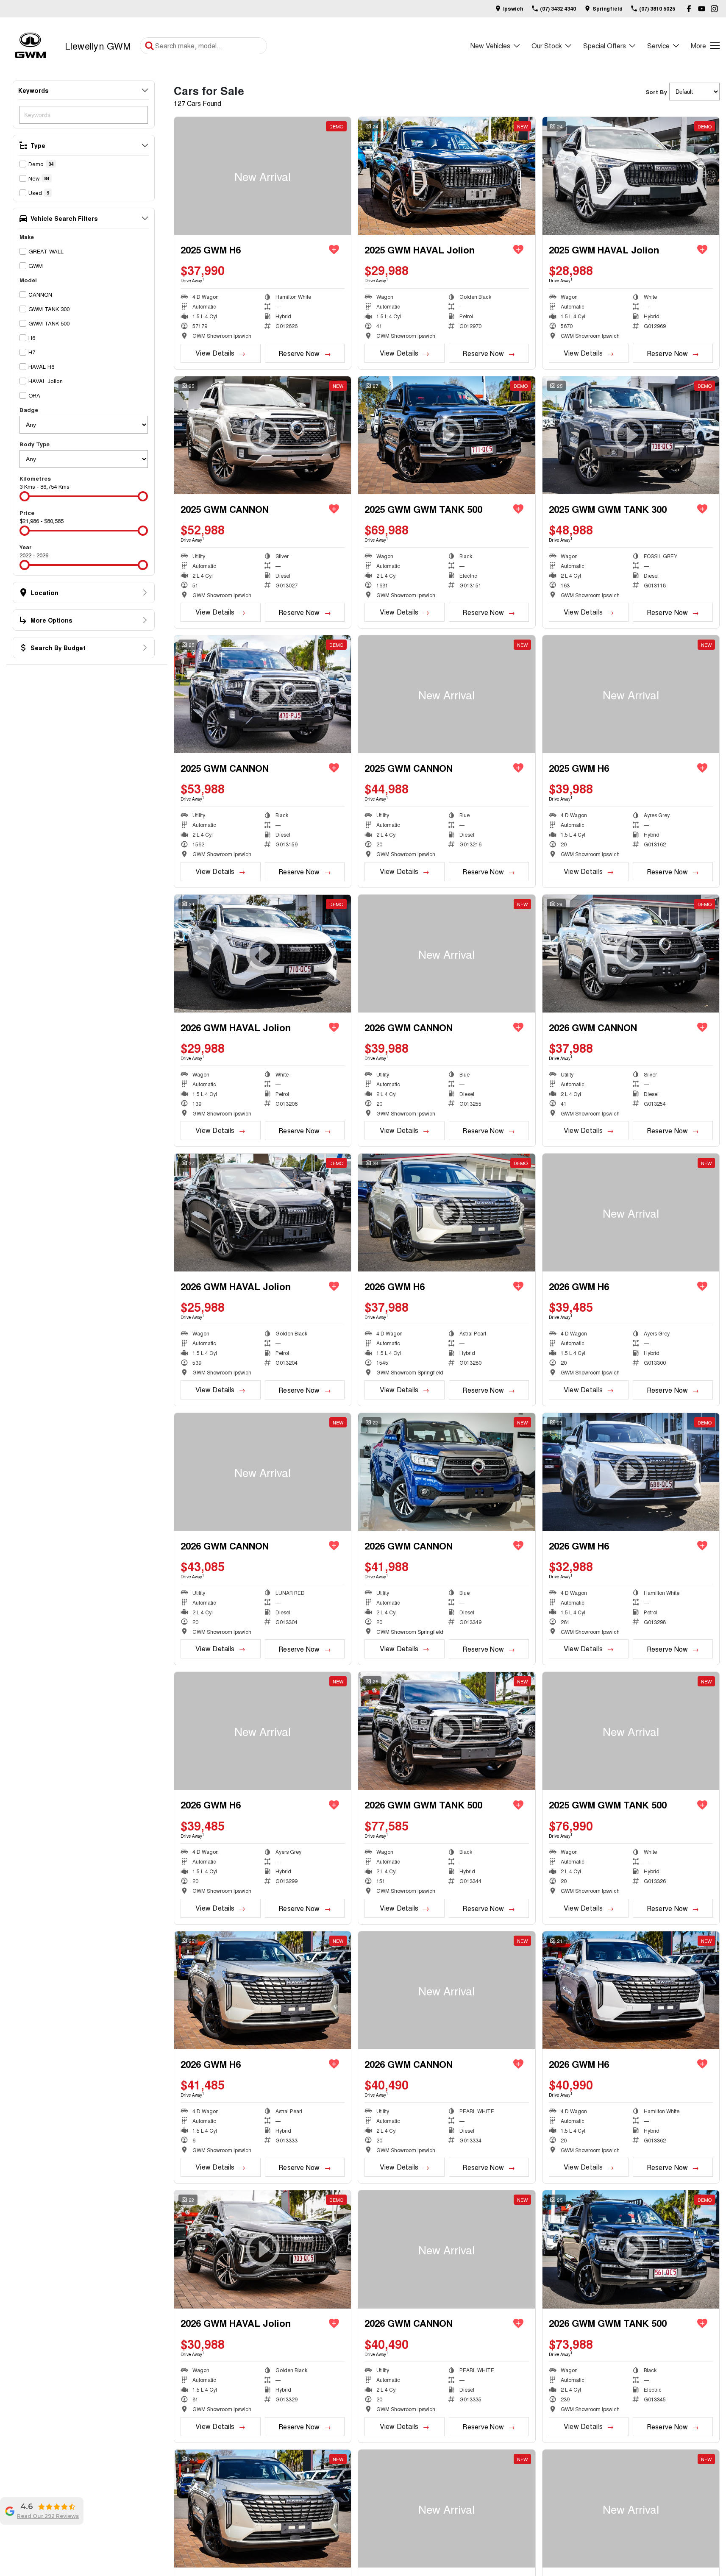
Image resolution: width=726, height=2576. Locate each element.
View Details (215, 353)
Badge (29, 410)
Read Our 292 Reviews (48, 2516)
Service (658, 46)
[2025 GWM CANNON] (446, 694)
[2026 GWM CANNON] (446, 954)
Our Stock (547, 46)
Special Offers (605, 46)
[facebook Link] (689, 9)
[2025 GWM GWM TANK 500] (631, 1731)
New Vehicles (490, 46)
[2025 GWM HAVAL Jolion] (446, 176)
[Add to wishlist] (334, 250)
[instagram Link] (714, 9)
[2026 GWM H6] (631, 1213)
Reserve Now (299, 353)
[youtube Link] (702, 9)
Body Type (35, 444)
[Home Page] (30, 46)
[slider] (25, 496)
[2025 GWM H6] (263, 176)
